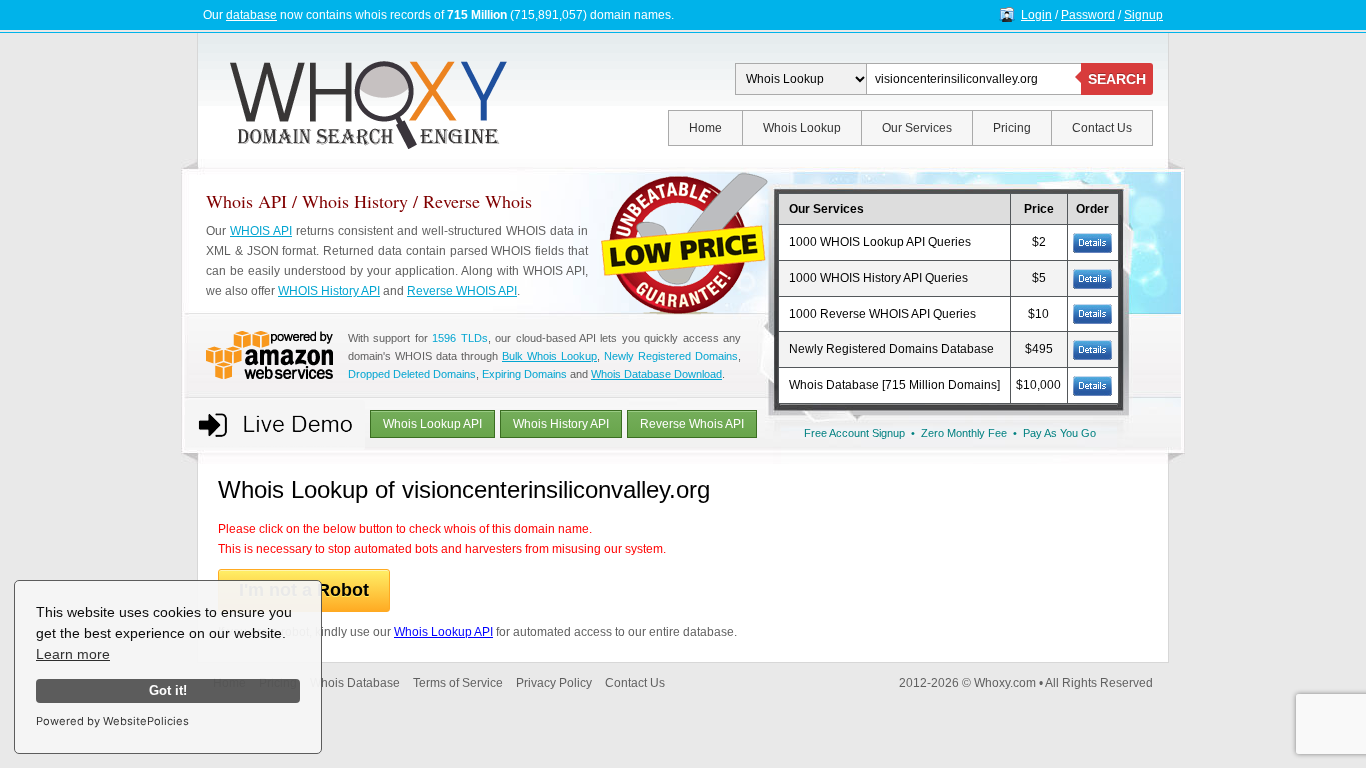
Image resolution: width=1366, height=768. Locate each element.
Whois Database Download (656, 374)
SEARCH (1117, 79)
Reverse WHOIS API (462, 291)
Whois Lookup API (432, 424)
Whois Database (355, 683)
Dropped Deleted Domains (412, 374)
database (251, 15)
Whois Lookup (802, 128)
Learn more (73, 654)
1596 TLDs (459, 338)
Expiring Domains (524, 374)
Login (1036, 15)
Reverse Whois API (692, 424)
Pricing (1012, 128)
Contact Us (1102, 128)
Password (1088, 15)
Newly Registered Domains (671, 356)
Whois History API (561, 424)
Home (705, 128)
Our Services (917, 128)
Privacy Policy (554, 683)
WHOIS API (261, 231)
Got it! (168, 691)
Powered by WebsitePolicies (112, 721)
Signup (1143, 15)
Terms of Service (458, 683)
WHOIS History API (329, 291)
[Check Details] (1092, 349)
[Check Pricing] (1092, 242)
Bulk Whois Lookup (549, 356)
